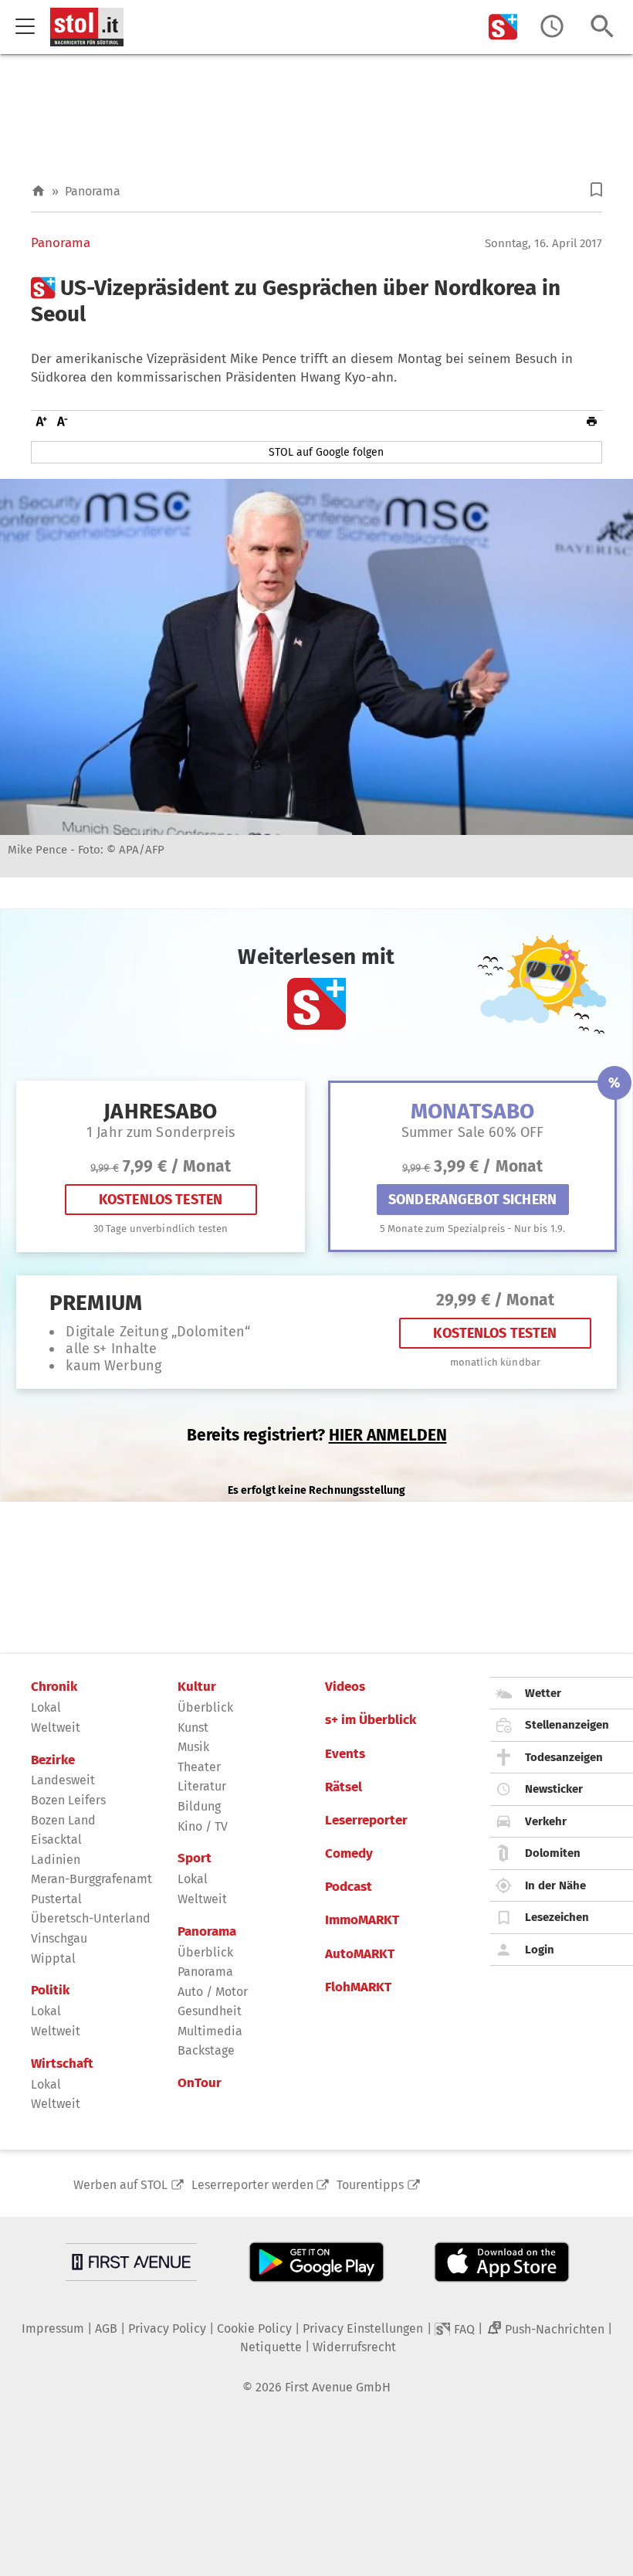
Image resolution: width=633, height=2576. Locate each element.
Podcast (349, 1887)
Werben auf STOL (120, 2185)
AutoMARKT (360, 1954)
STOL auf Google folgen (326, 452)
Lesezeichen (557, 1917)
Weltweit (56, 1728)
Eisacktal (56, 1840)
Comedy (349, 1854)
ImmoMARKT (362, 1920)
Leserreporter (366, 1821)
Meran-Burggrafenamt (91, 1879)
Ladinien (56, 1860)
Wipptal (53, 1958)
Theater (199, 1767)
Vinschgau (59, 1938)
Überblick (205, 1707)
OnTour (200, 2083)
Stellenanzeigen (567, 1725)
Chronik (54, 1687)
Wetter (543, 1693)
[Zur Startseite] (38, 191)
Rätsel (344, 1787)
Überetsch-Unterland (91, 1918)
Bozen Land (63, 1820)
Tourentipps (370, 2185)
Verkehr (546, 1821)
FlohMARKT (358, 1987)
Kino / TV (203, 1826)
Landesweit (63, 1780)
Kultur (197, 1687)
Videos (345, 1687)
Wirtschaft (62, 2064)
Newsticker (554, 1789)
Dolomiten (553, 1853)
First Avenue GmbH (338, 2387)
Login (540, 1950)
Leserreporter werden (252, 2185)
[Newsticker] (552, 27)
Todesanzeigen (564, 1757)
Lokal (46, 1707)
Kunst (193, 1728)
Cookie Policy (254, 2328)
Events (345, 1754)
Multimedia (210, 2031)
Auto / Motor (213, 1992)
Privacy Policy (167, 2328)
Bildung (199, 1806)
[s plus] (503, 27)
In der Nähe (555, 1885)
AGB (106, 2328)
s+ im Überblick (371, 1720)
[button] (596, 190)
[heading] (316, 301)
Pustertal (56, 1899)
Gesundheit (210, 2011)
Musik (193, 1747)
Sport (195, 1858)
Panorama (93, 191)
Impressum (53, 2328)
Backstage (206, 2050)
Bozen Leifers (68, 1800)
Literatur (202, 1786)
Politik (50, 1991)
